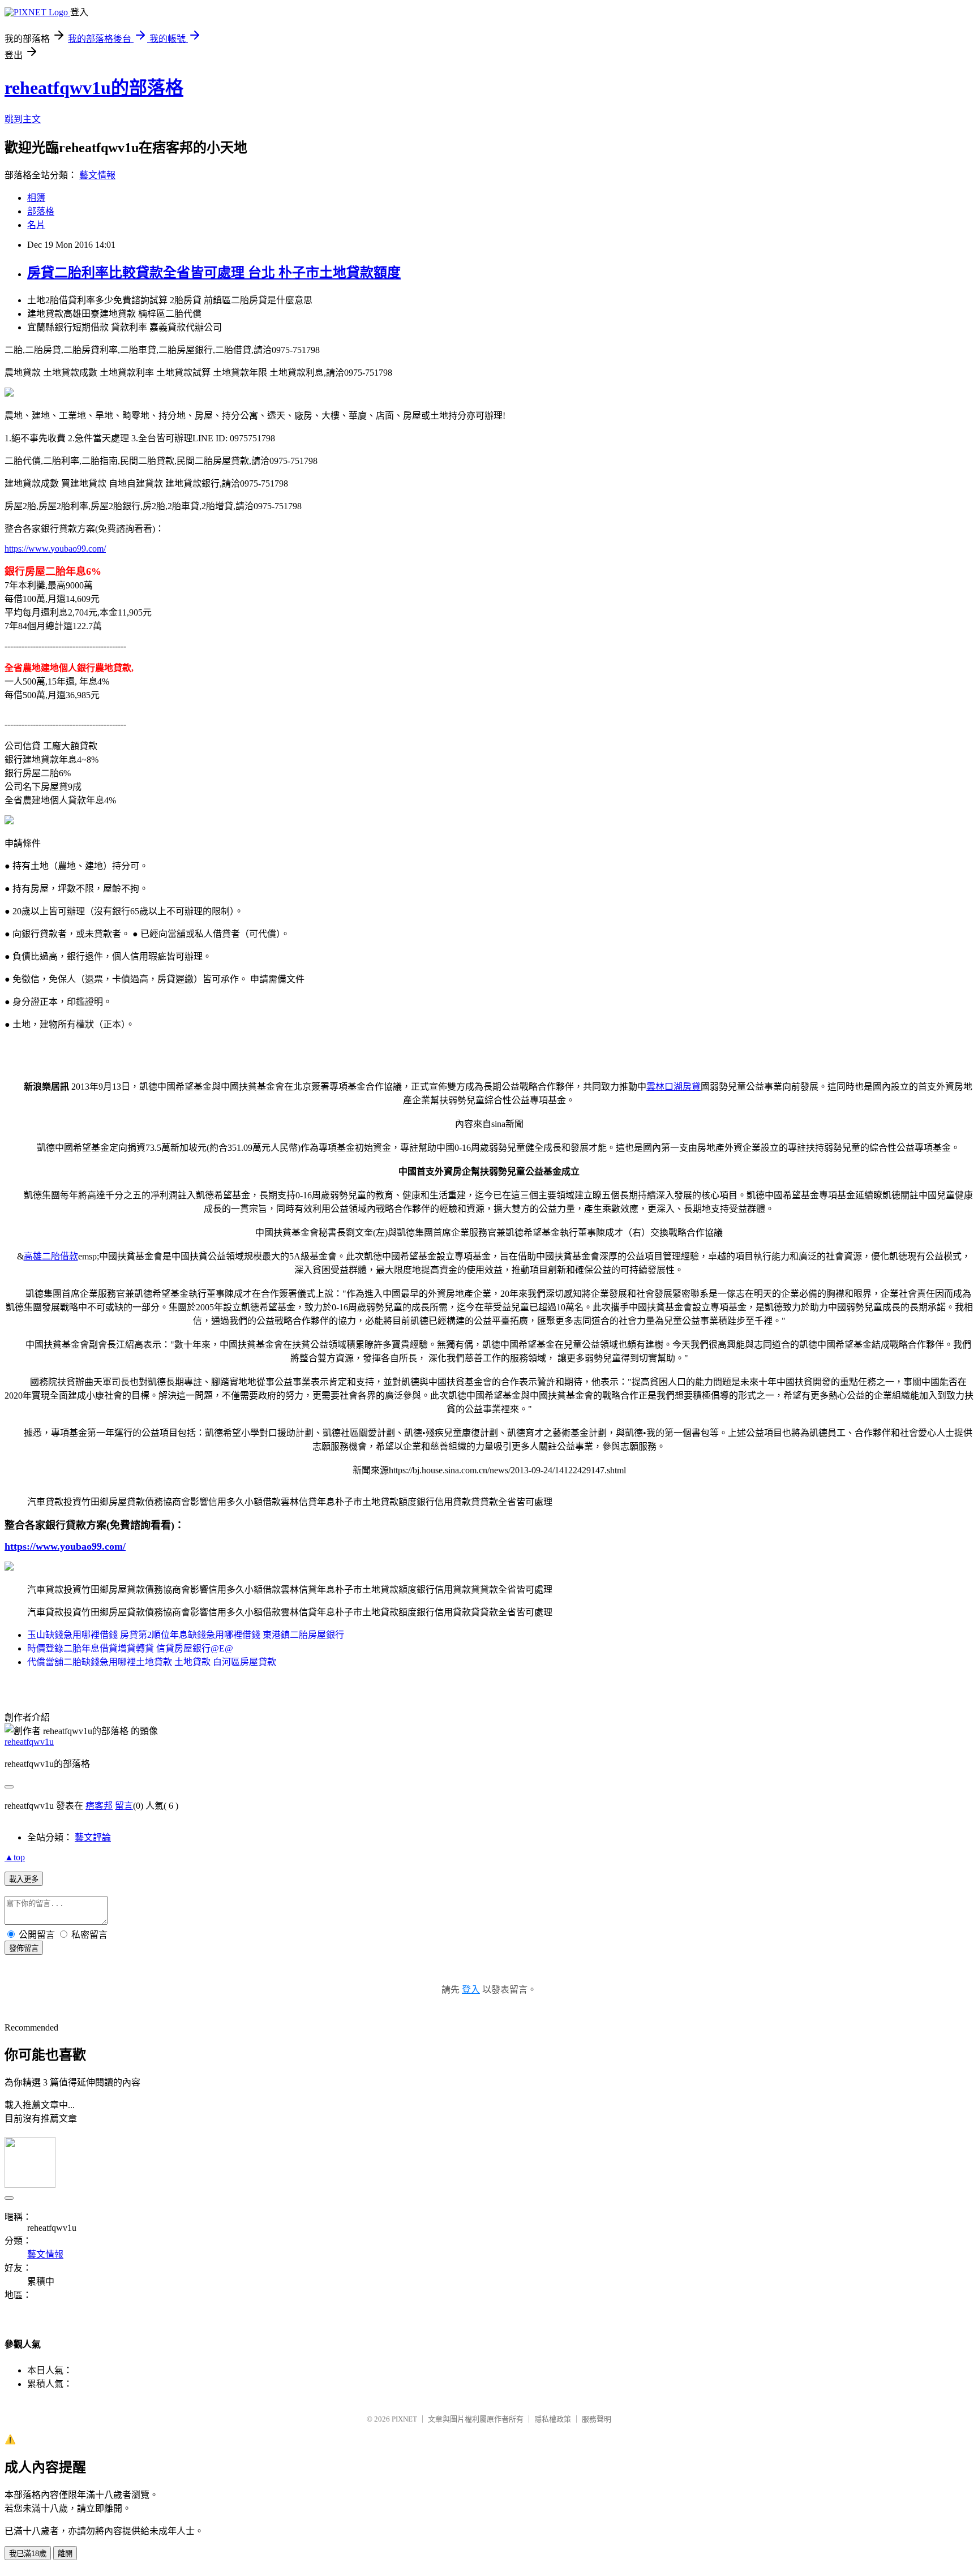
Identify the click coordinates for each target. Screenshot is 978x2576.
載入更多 (24, 1879)
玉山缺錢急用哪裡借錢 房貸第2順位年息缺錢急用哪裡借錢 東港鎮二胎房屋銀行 (186, 1635)
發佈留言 (24, 1948)
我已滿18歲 (28, 2554)
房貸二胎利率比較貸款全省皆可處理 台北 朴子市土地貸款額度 (214, 273)
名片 (36, 225)
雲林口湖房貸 (674, 1087)
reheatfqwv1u (29, 1742)
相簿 (36, 198)
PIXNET (404, 2419)
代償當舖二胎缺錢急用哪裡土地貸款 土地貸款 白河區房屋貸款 (152, 1662)
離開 (65, 2554)
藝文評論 (93, 1837)
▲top (15, 1857)
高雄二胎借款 (51, 1256)
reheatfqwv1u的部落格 (94, 88)
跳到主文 (23, 119)
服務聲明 (597, 2419)
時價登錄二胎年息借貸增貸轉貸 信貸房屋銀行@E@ (130, 1648)
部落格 (41, 211)
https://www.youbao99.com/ (55, 549)
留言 (124, 1806)
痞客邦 (99, 1806)
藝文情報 (97, 175)
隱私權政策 (553, 2419)
